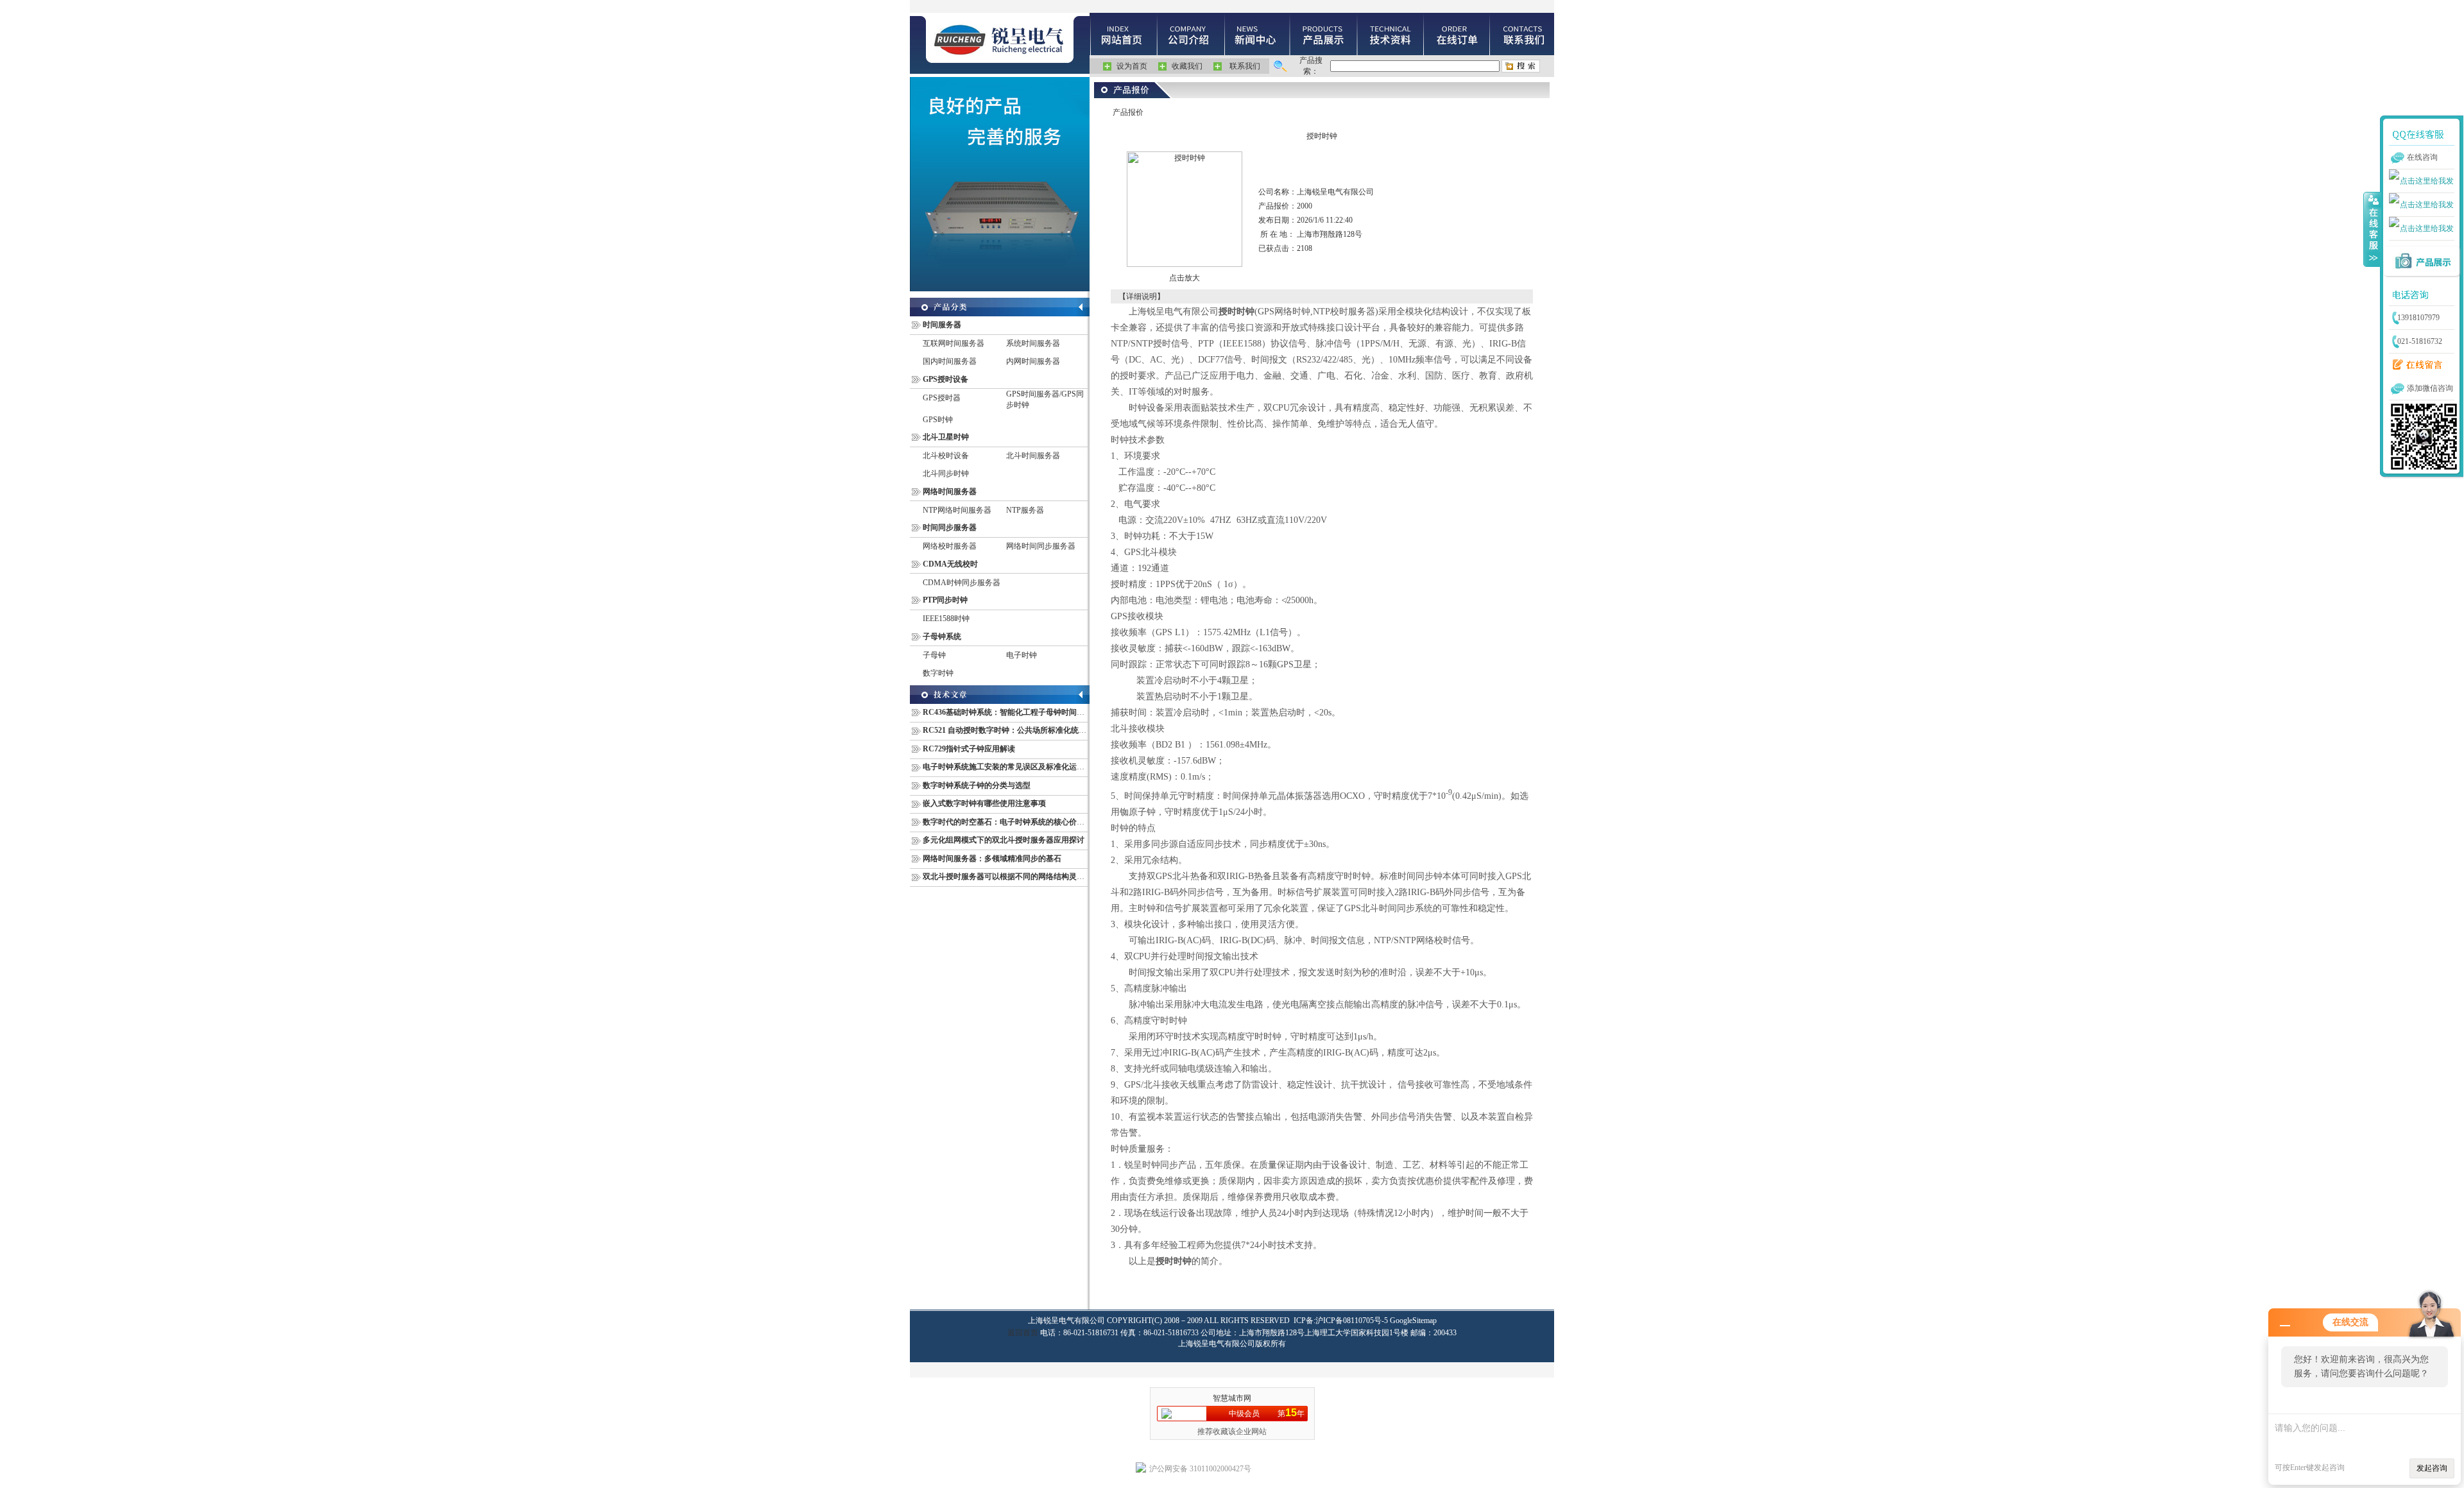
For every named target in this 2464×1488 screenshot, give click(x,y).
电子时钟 (1022, 655)
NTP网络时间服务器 (957, 510)
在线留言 (2415, 365)
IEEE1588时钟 (946, 619)
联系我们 (1245, 66)
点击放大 (1185, 278)
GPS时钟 (938, 420)
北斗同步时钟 (946, 474)
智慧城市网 (1232, 1398)
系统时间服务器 (1033, 343)
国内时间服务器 (950, 361)
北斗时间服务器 (1033, 456)
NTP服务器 (1025, 510)
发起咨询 (2432, 1468)
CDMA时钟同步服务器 (962, 583)
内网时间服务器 (1033, 361)
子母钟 (934, 655)
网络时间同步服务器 (1041, 546)
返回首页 (1023, 1333)
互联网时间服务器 (954, 343)
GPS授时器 (942, 398)
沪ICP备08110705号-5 (1352, 1321)
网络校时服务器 (950, 546)
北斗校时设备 (946, 456)
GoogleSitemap (1413, 1321)
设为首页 (1132, 66)
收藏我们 (1187, 66)
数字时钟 (938, 673)
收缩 (2372, 229)
